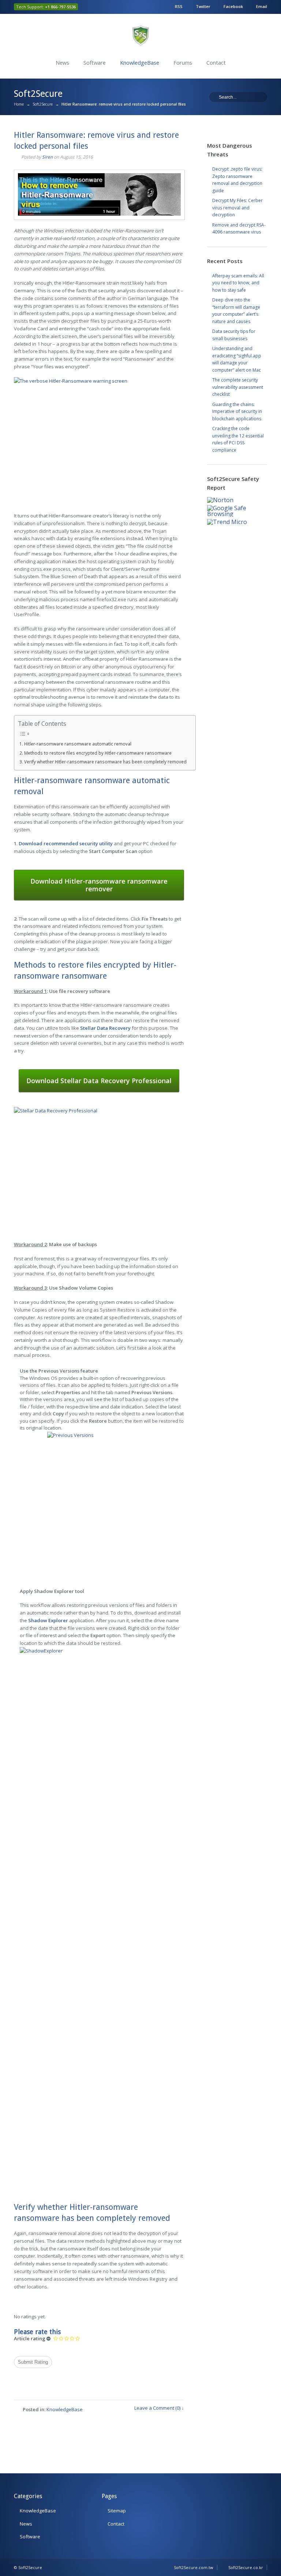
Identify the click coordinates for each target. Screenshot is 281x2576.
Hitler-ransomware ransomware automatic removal (78, 744)
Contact (216, 63)
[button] (66, 843)
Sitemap (117, 2511)
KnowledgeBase (140, 63)
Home (19, 104)
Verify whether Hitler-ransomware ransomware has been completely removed (105, 762)
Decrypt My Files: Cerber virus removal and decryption (237, 208)
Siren (47, 157)
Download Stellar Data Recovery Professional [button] (99, 1081)
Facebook (233, 6)
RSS (179, 6)
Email (262, 6)
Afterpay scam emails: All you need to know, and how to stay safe (238, 283)
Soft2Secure (43, 104)
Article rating (30, 2339)
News (62, 63)
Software (95, 63)
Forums (183, 63)
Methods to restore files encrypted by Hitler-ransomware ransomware (98, 753)
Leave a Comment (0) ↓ (159, 2408)
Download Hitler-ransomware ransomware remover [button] (99, 885)
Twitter (203, 6)
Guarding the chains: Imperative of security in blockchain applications (237, 411)
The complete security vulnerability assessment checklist (238, 387)
